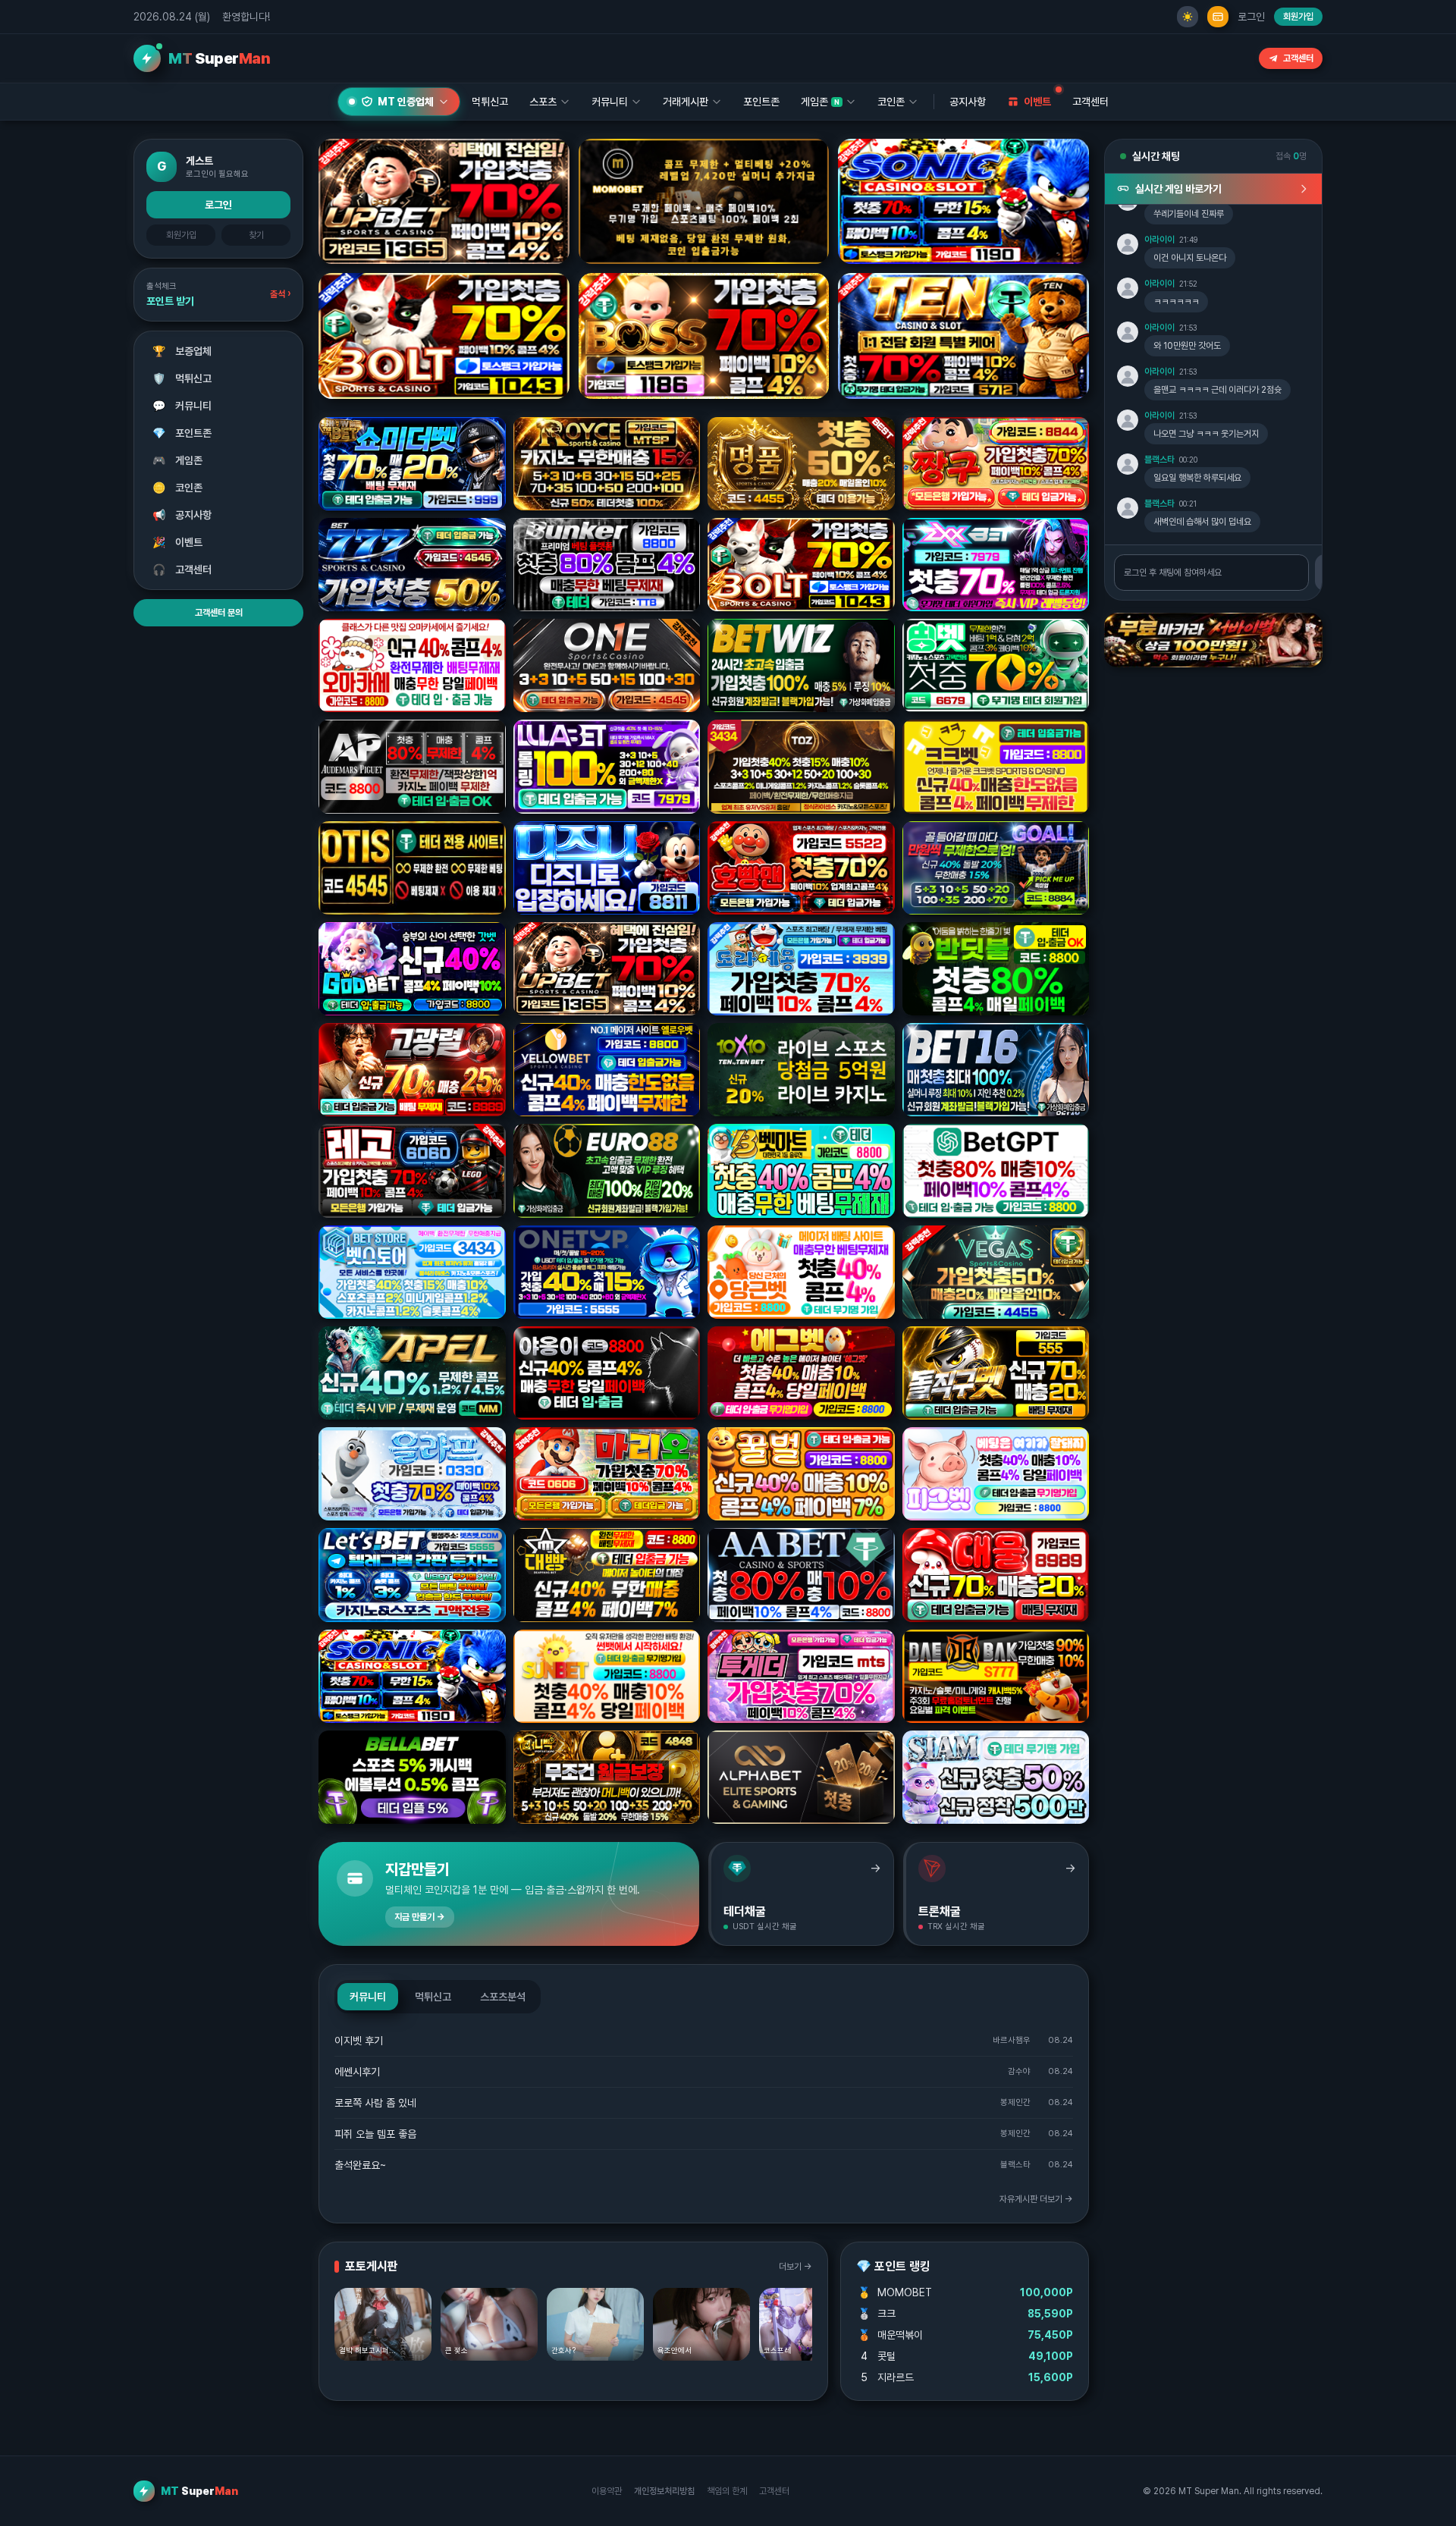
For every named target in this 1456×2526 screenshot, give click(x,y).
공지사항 (968, 102)
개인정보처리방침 (664, 2491)
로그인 (1251, 17)
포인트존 (761, 102)
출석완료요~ (360, 2165)
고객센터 (1298, 58)
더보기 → (795, 2267)
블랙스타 (1159, 460)
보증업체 (182, 351)
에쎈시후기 (357, 2072)
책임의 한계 (727, 2491)
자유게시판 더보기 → (1036, 2199)
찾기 (256, 235)
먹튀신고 (182, 378)
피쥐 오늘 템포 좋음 (375, 2134)
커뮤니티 (182, 406)
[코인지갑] (1218, 17)
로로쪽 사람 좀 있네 (375, 2103)
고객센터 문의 (219, 613)
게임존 (178, 460)
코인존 (178, 488)
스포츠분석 (503, 1997)
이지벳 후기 (359, 2041)
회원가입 (1298, 17)
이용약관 (607, 2491)
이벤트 (178, 542)
